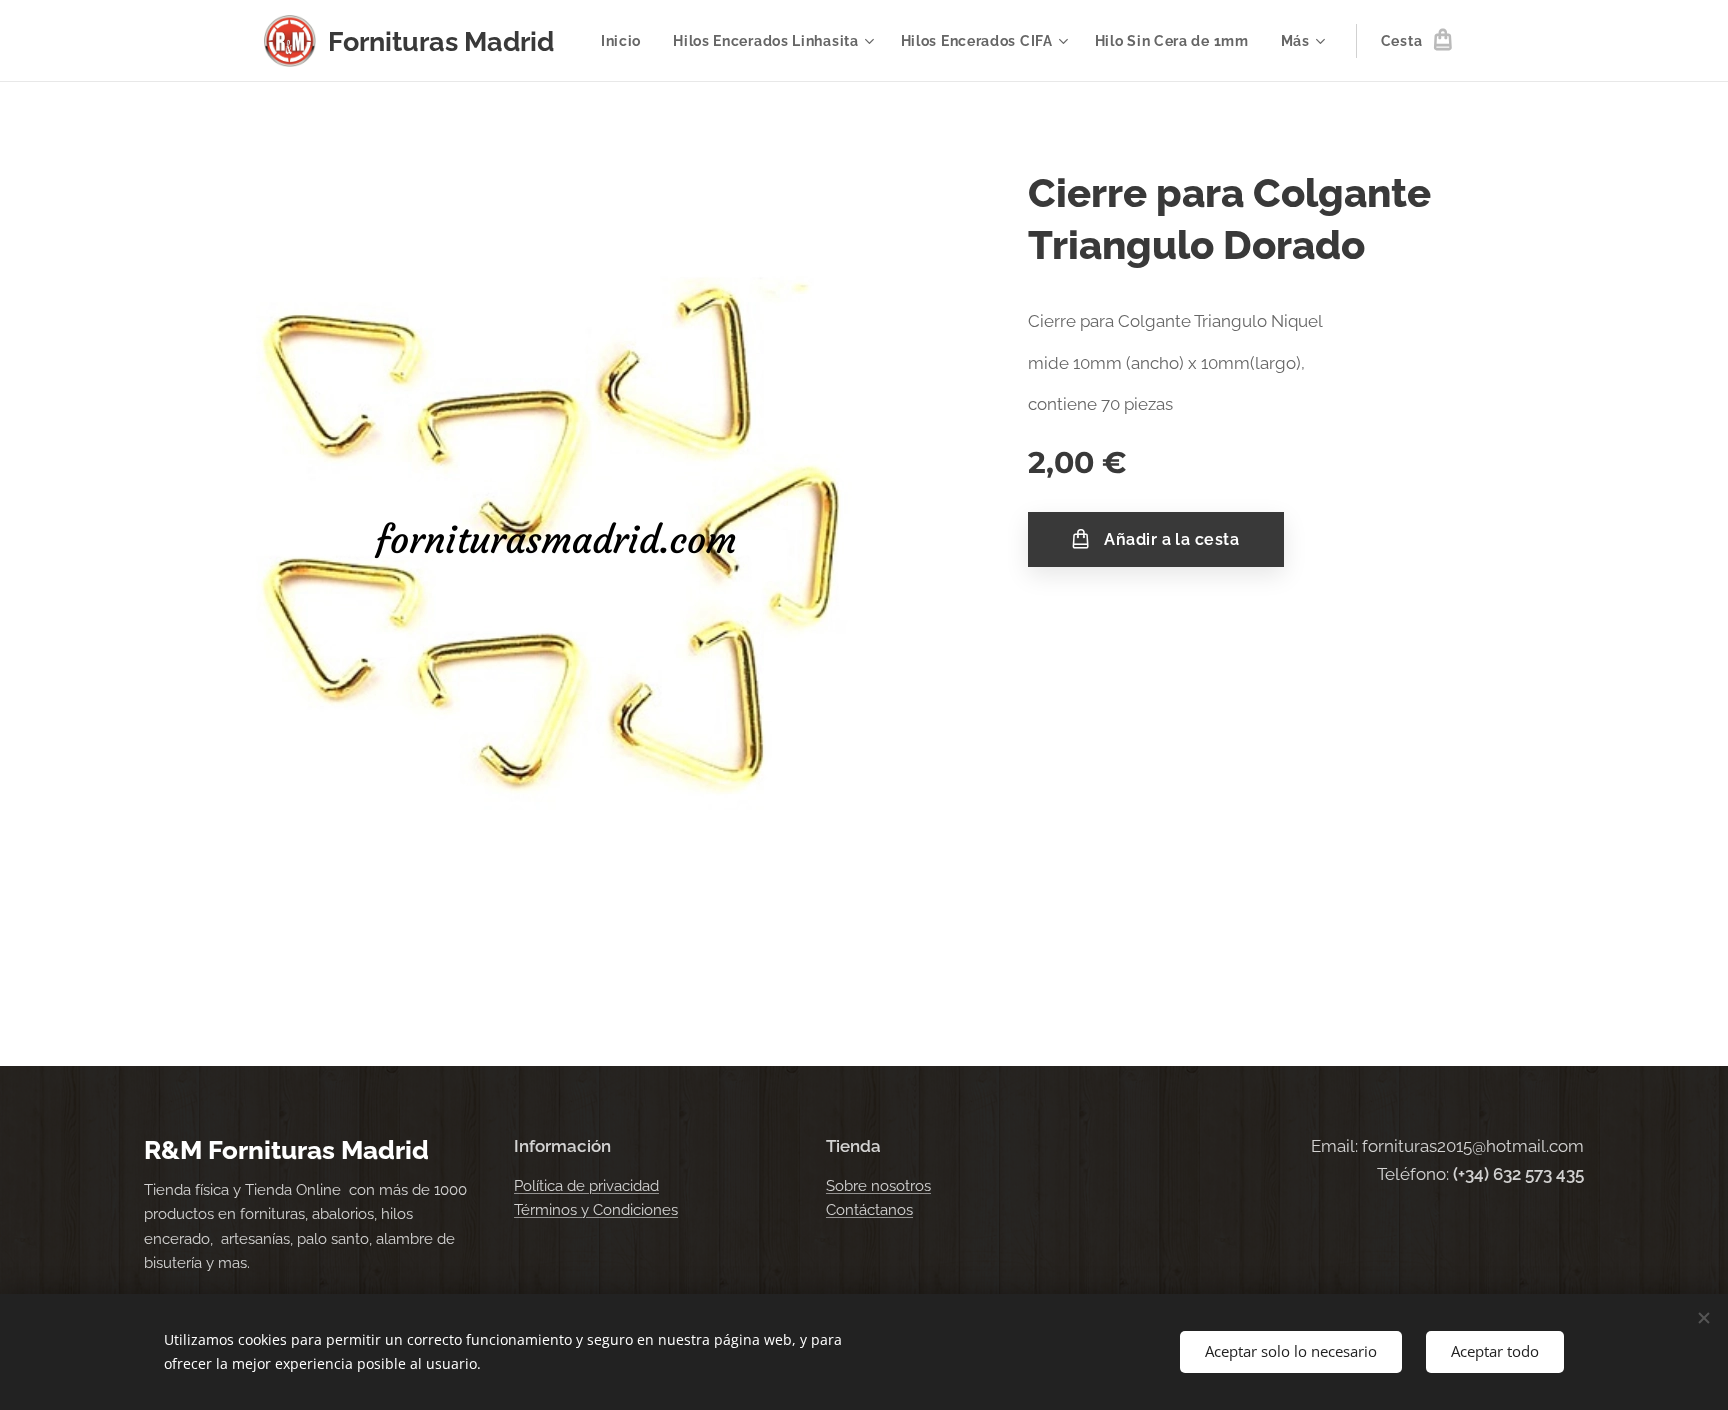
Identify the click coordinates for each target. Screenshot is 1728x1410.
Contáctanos (869, 1210)
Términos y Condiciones (596, 1210)
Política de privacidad (586, 1186)
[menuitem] (626, 41)
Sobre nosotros (878, 1186)
